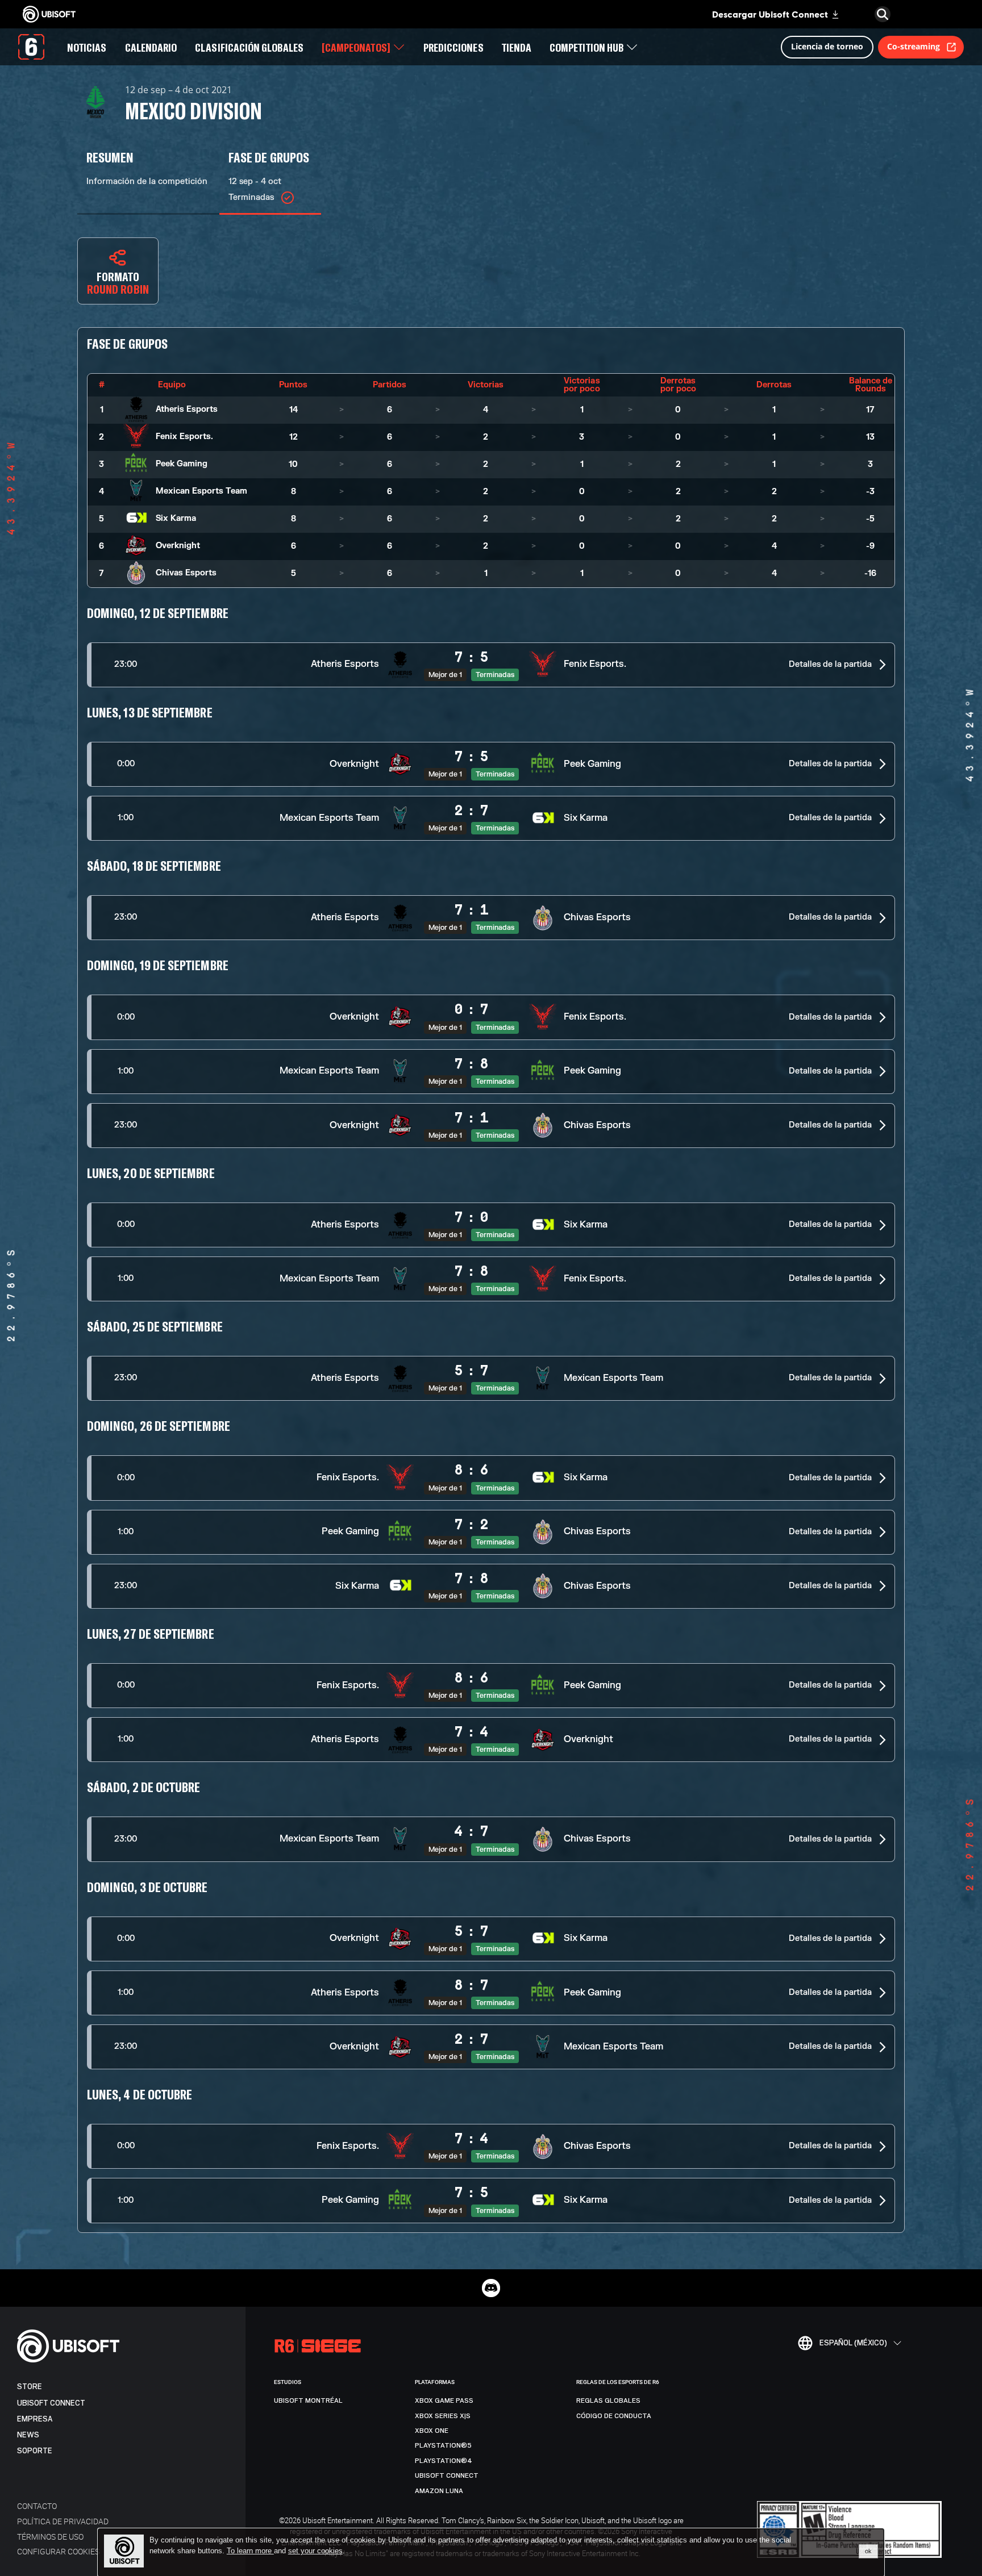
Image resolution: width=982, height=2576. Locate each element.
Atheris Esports (187, 409)
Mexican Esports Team (201, 491)
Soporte (35, 2451)
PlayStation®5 (443, 2445)
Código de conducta (614, 2416)
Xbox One (432, 2431)
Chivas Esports (186, 573)
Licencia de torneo (827, 46)
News (28, 2435)
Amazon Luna (439, 2491)
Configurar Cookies (58, 2551)
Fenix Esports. (184, 437)
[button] (491, 665)
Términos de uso (50, 2537)
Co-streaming (914, 46)
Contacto (37, 2506)
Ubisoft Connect (51, 2403)
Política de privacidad (63, 2521)
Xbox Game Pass (444, 2400)
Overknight (178, 546)
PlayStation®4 (444, 2461)
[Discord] (491, 2288)
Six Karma (176, 518)
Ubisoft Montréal (308, 2400)
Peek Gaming (182, 464)
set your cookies (315, 2551)
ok (868, 2551)
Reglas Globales (608, 2400)
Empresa (35, 2419)
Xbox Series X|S (443, 2416)
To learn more (250, 2551)
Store (30, 2387)
